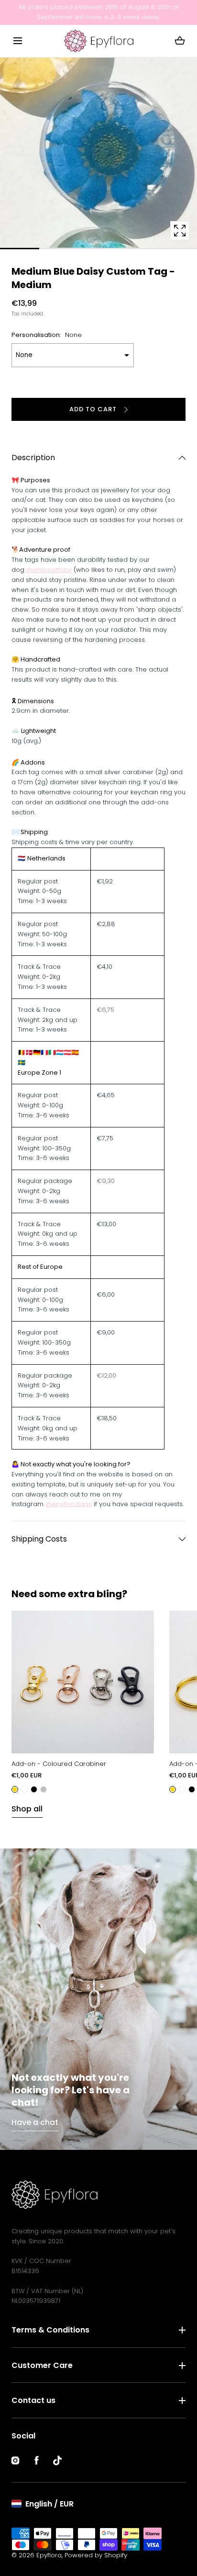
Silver (44, 1789)
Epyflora (49, 2555)
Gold (15, 1789)
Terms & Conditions (50, 2330)
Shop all (27, 1809)
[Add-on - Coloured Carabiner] (83, 1682)
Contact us (33, 2400)
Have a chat (35, 2122)
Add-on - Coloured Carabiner (59, 1764)
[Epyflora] (99, 41)
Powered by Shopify (96, 2555)
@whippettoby (49, 570)
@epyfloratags (69, 1504)
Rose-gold (24, 1789)
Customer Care (42, 2365)
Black (34, 1789)
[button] (17, 41)
